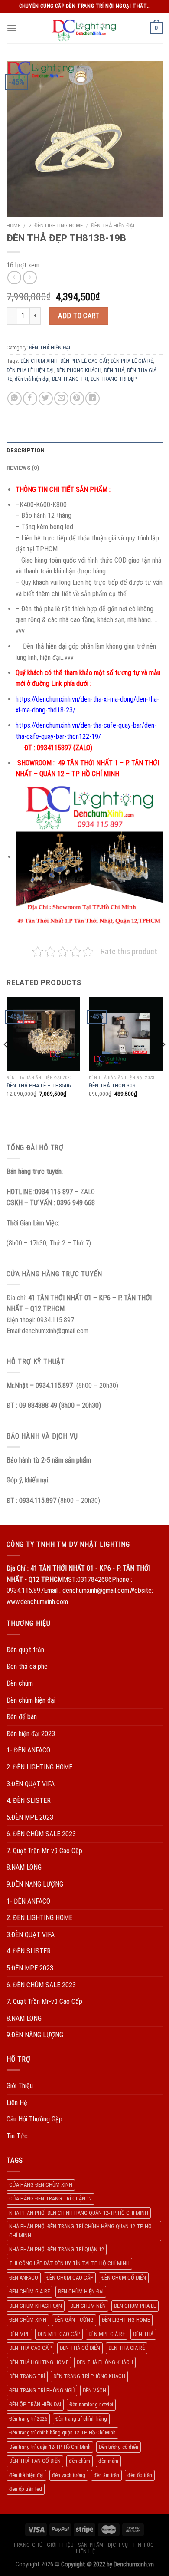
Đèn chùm (20, 1683)
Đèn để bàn (22, 1717)
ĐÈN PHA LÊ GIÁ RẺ (132, 361)
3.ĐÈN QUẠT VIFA (31, 1784)
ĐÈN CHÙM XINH (39, 361)
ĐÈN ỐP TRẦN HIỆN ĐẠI (35, 2404)
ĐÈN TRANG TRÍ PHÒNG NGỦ (42, 2390)
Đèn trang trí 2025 (28, 2419)
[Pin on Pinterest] (77, 399)
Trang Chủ (28, 2545)
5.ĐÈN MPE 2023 (30, 1817)
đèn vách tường (69, 2475)
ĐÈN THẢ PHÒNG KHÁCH (105, 2362)
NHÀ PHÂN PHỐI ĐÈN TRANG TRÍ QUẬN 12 (57, 2249)
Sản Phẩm (91, 2545)
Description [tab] (26, 450)
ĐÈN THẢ (114, 370)
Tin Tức (17, 2136)
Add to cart (79, 316)
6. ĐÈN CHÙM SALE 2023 (41, 1834)
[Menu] (12, 28)
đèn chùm (80, 2461)
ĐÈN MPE (19, 2334)
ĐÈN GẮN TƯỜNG (74, 2320)
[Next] (163, 1062)
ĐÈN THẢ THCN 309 (112, 1085)
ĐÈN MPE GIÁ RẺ (107, 2334)
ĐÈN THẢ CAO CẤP (30, 2348)
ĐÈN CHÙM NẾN (88, 2306)
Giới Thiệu (20, 2086)
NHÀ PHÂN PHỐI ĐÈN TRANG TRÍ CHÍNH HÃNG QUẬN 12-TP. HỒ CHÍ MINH (80, 2231)
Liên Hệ (17, 2103)
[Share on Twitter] (46, 399)
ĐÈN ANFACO (24, 2278)
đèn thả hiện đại (32, 379)
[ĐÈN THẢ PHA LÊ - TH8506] (43, 1034)
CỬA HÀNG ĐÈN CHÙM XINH (41, 2185)
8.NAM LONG (24, 1867)
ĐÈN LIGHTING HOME (126, 2320)
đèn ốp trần (140, 2475)
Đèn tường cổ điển (119, 2447)
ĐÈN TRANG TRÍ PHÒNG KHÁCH (89, 2376)
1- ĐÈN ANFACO (28, 1750)
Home (13, 225)
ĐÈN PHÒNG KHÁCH (79, 370)
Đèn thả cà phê (27, 1666)
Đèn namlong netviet (91, 2404)
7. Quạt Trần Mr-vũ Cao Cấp (44, 1851)
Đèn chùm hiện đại (31, 1700)
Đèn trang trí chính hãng (81, 2419)
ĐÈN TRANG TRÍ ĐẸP (114, 379)
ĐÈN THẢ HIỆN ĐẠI (113, 225)
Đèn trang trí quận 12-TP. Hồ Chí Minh (50, 2447)
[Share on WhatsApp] (15, 399)
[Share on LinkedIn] (93, 399)
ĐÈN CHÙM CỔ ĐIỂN (124, 2278)
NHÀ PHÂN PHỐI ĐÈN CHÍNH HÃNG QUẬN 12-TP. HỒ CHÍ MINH (79, 2213)
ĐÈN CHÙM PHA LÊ (135, 2306)
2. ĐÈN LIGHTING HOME (56, 225)
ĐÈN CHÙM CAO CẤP (70, 2278)
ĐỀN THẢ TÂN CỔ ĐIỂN (35, 2461)
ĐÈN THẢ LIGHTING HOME (39, 2362)
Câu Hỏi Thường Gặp (34, 2119)
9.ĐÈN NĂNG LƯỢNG (35, 1884)
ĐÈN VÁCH (94, 2390)
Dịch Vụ (118, 2545)
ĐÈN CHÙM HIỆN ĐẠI (81, 2291)
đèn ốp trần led (26, 2489)
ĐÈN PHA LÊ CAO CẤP (84, 361)
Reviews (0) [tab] (23, 468)
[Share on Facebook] (30, 399)
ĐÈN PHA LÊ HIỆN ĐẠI (30, 370)
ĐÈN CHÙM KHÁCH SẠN (36, 2306)
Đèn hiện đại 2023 (31, 1734)
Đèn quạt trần (25, 1650)
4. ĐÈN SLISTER (29, 1800)
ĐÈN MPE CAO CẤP (59, 2334)
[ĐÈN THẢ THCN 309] (126, 1034)
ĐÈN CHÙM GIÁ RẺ (29, 2291)
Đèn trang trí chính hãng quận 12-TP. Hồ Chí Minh (62, 2433)
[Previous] (6, 1062)
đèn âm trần (106, 2475)
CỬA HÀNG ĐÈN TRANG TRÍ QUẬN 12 (50, 2199)
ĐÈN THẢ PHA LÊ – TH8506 (39, 1085)
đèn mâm (108, 2461)
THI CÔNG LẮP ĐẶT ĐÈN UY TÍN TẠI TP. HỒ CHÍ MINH (69, 2263)
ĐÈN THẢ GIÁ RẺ (127, 2348)
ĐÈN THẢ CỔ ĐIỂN (80, 2348)
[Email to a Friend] (61, 399)
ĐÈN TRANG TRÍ (70, 379)
